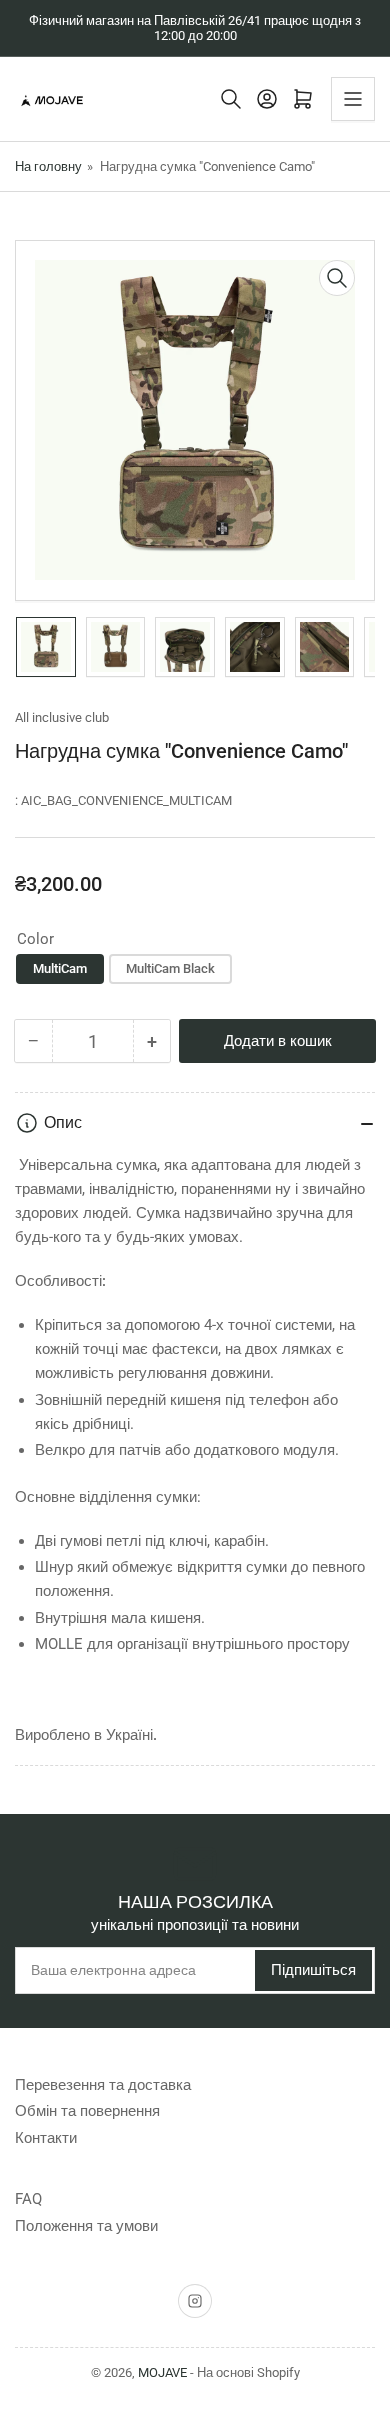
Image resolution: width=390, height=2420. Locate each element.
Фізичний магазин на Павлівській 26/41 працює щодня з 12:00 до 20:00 (195, 28)
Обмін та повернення (87, 2111)
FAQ (28, 2199)
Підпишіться (313, 1970)
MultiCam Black (170, 968)
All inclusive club (62, 717)
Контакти (46, 2138)
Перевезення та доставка (103, 2085)
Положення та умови (86, 2226)
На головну (48, 166)
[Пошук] (231, 99)
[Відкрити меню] (353, 99)
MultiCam (60, 968)
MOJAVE (162, 2372)
